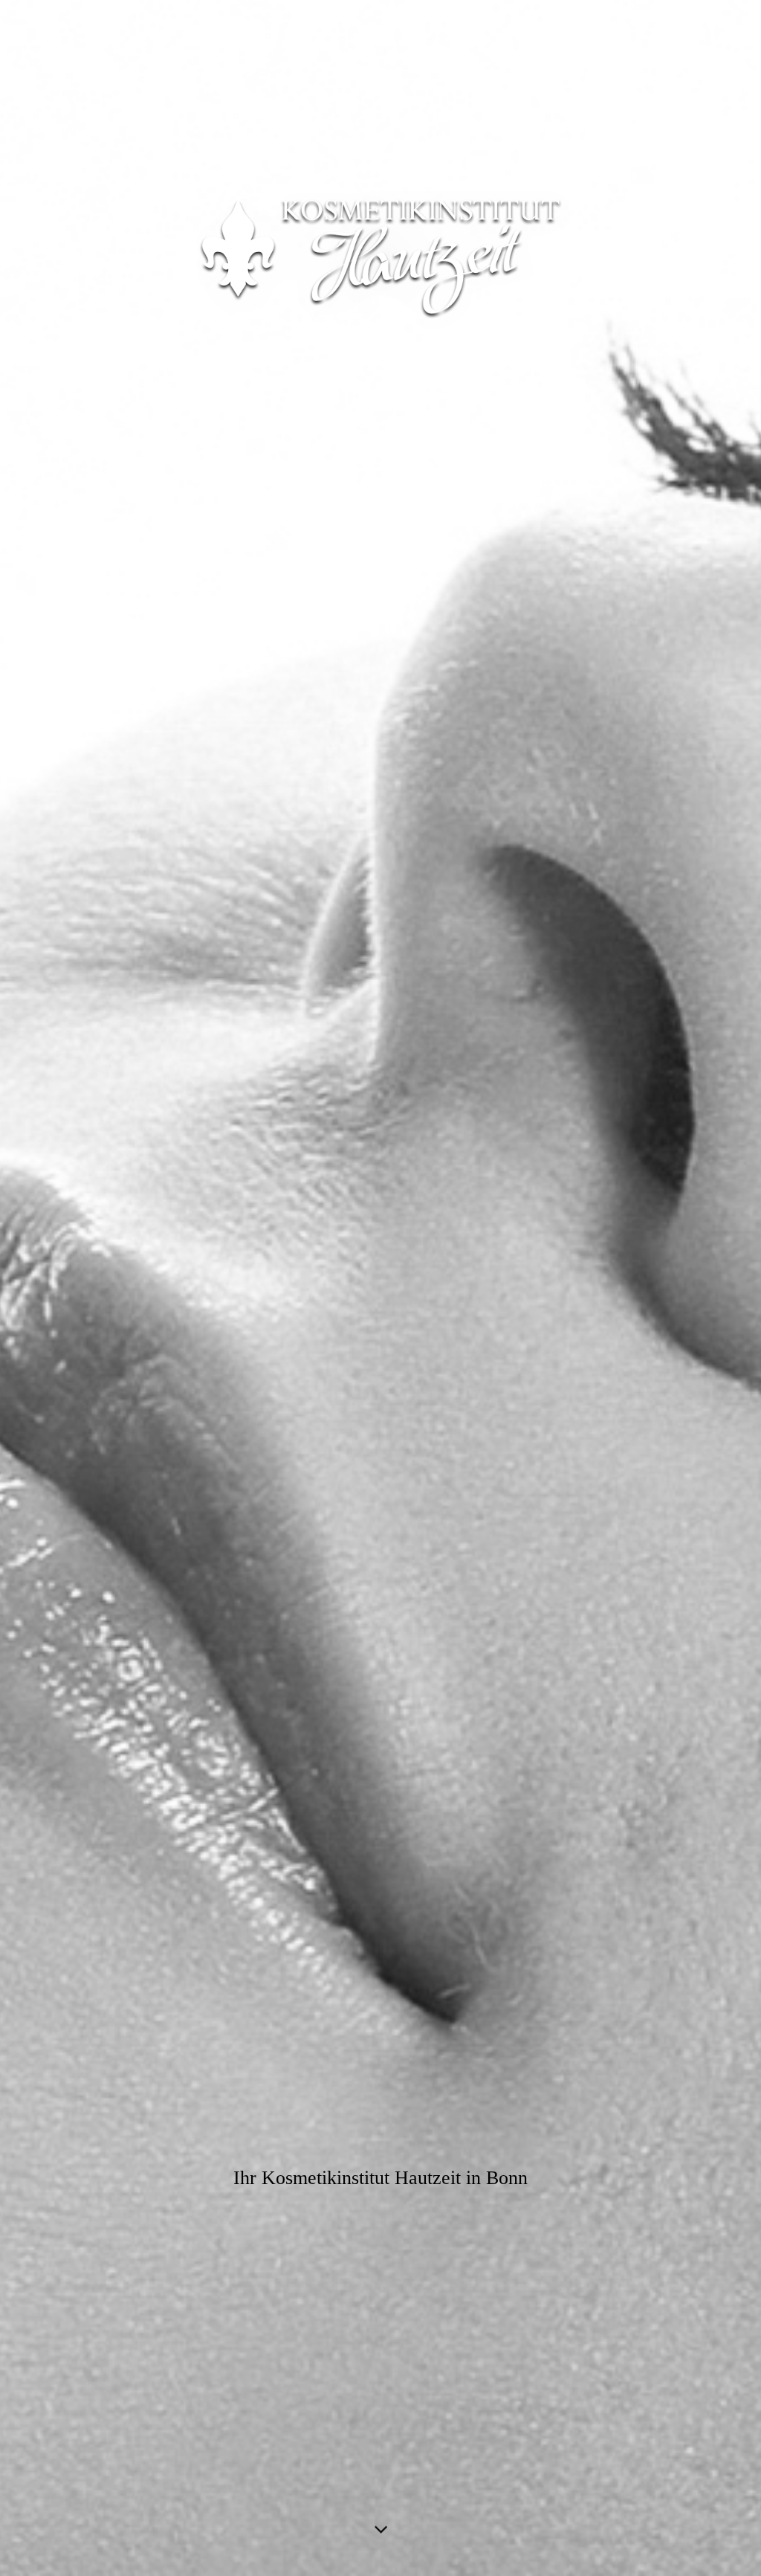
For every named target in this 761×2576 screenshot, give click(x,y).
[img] (380, 1288)
